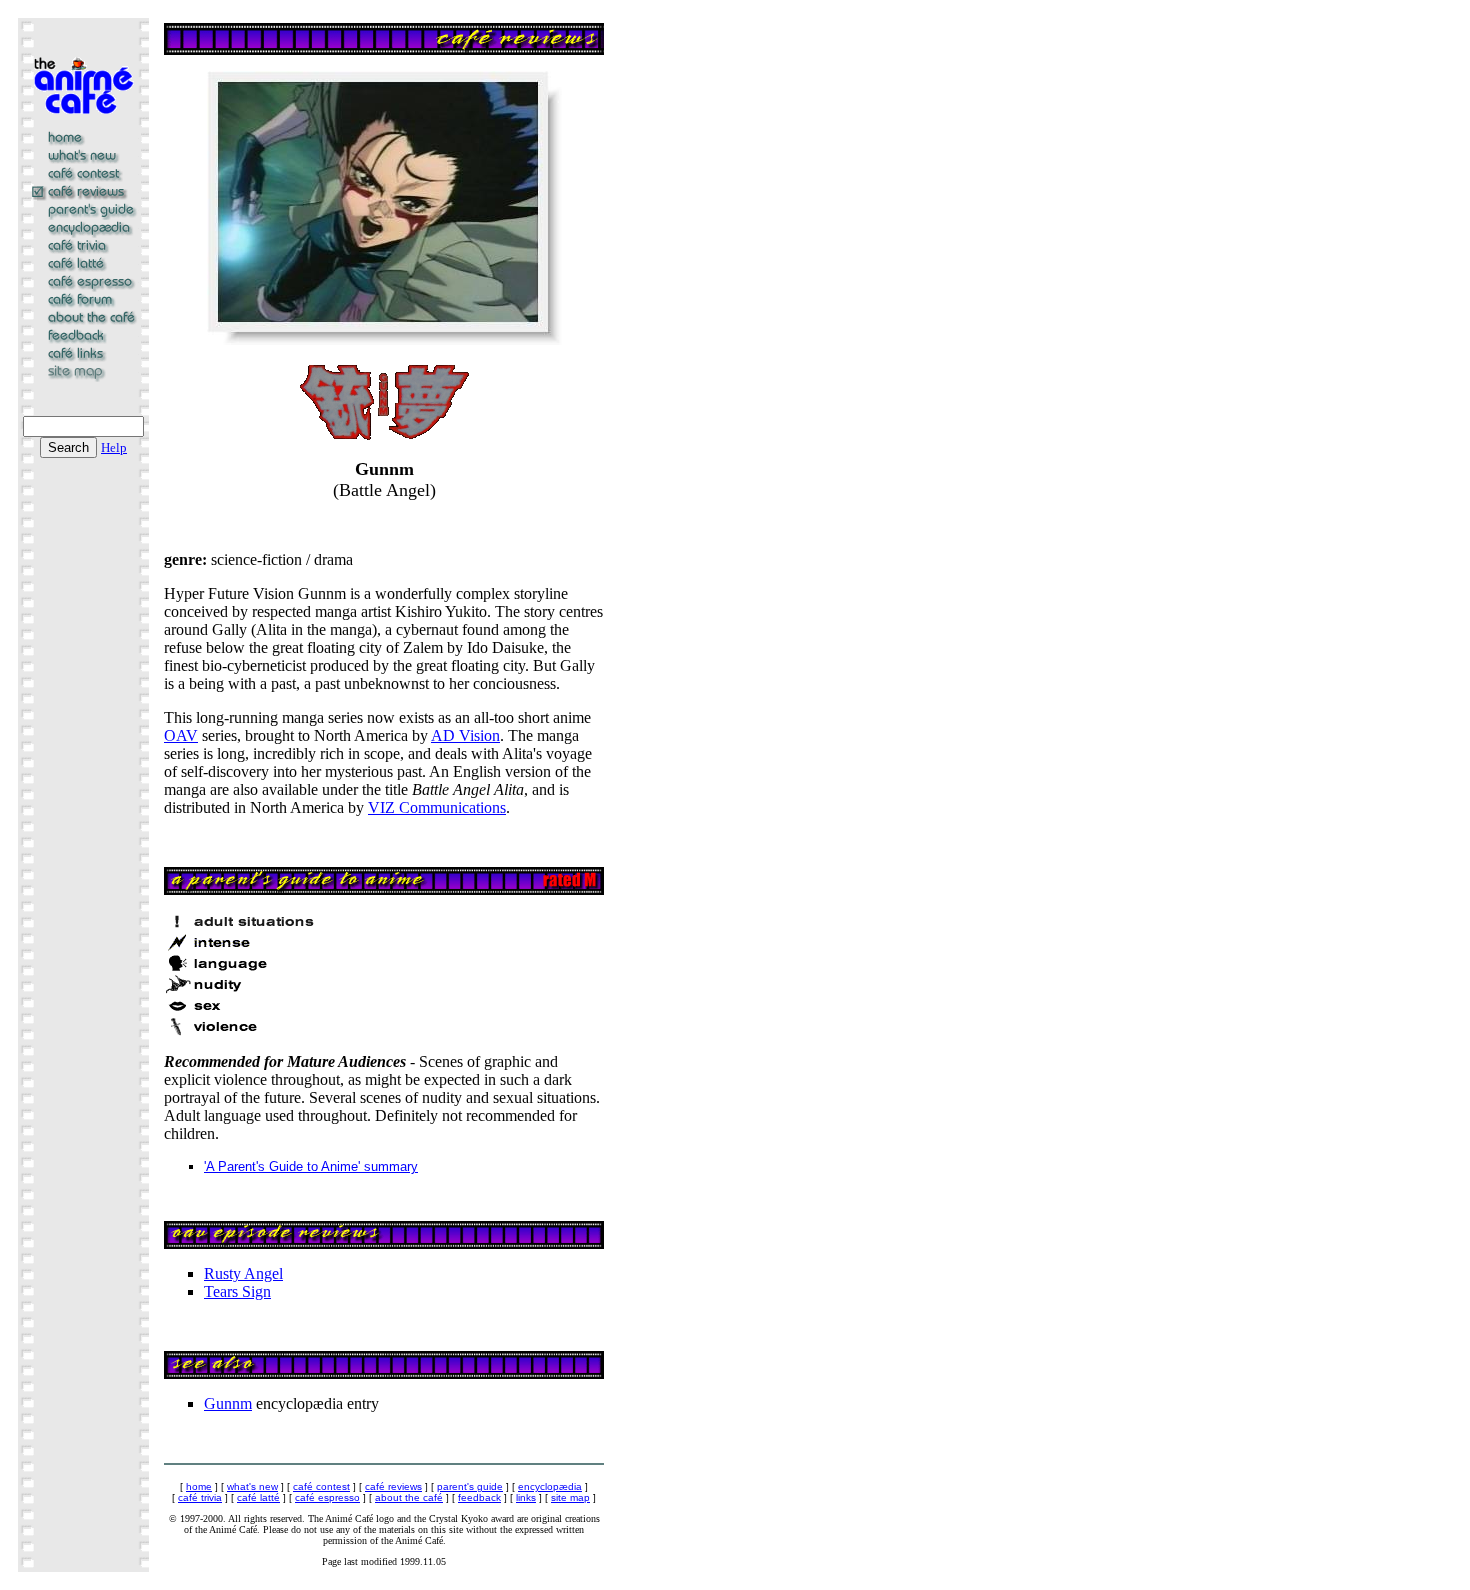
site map (570, 1497)
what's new (252, 1486)
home (199, 1486)
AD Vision (465, 735)
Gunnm (228, 1403)
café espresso (327, 1497)
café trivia (200, 1497)
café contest (321, 1486)
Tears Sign (237, 1291)
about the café (409, 1497)
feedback (479, 1497)
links (526, 1497)
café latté (258, 1497)
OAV (181, 735)
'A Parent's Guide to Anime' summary (311, 1166)
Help (114, 447)
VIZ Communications (437, 807)
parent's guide (470, 1486)
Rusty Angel (243, 1273)
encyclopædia (550, 1486)
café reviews (393, 1486)
